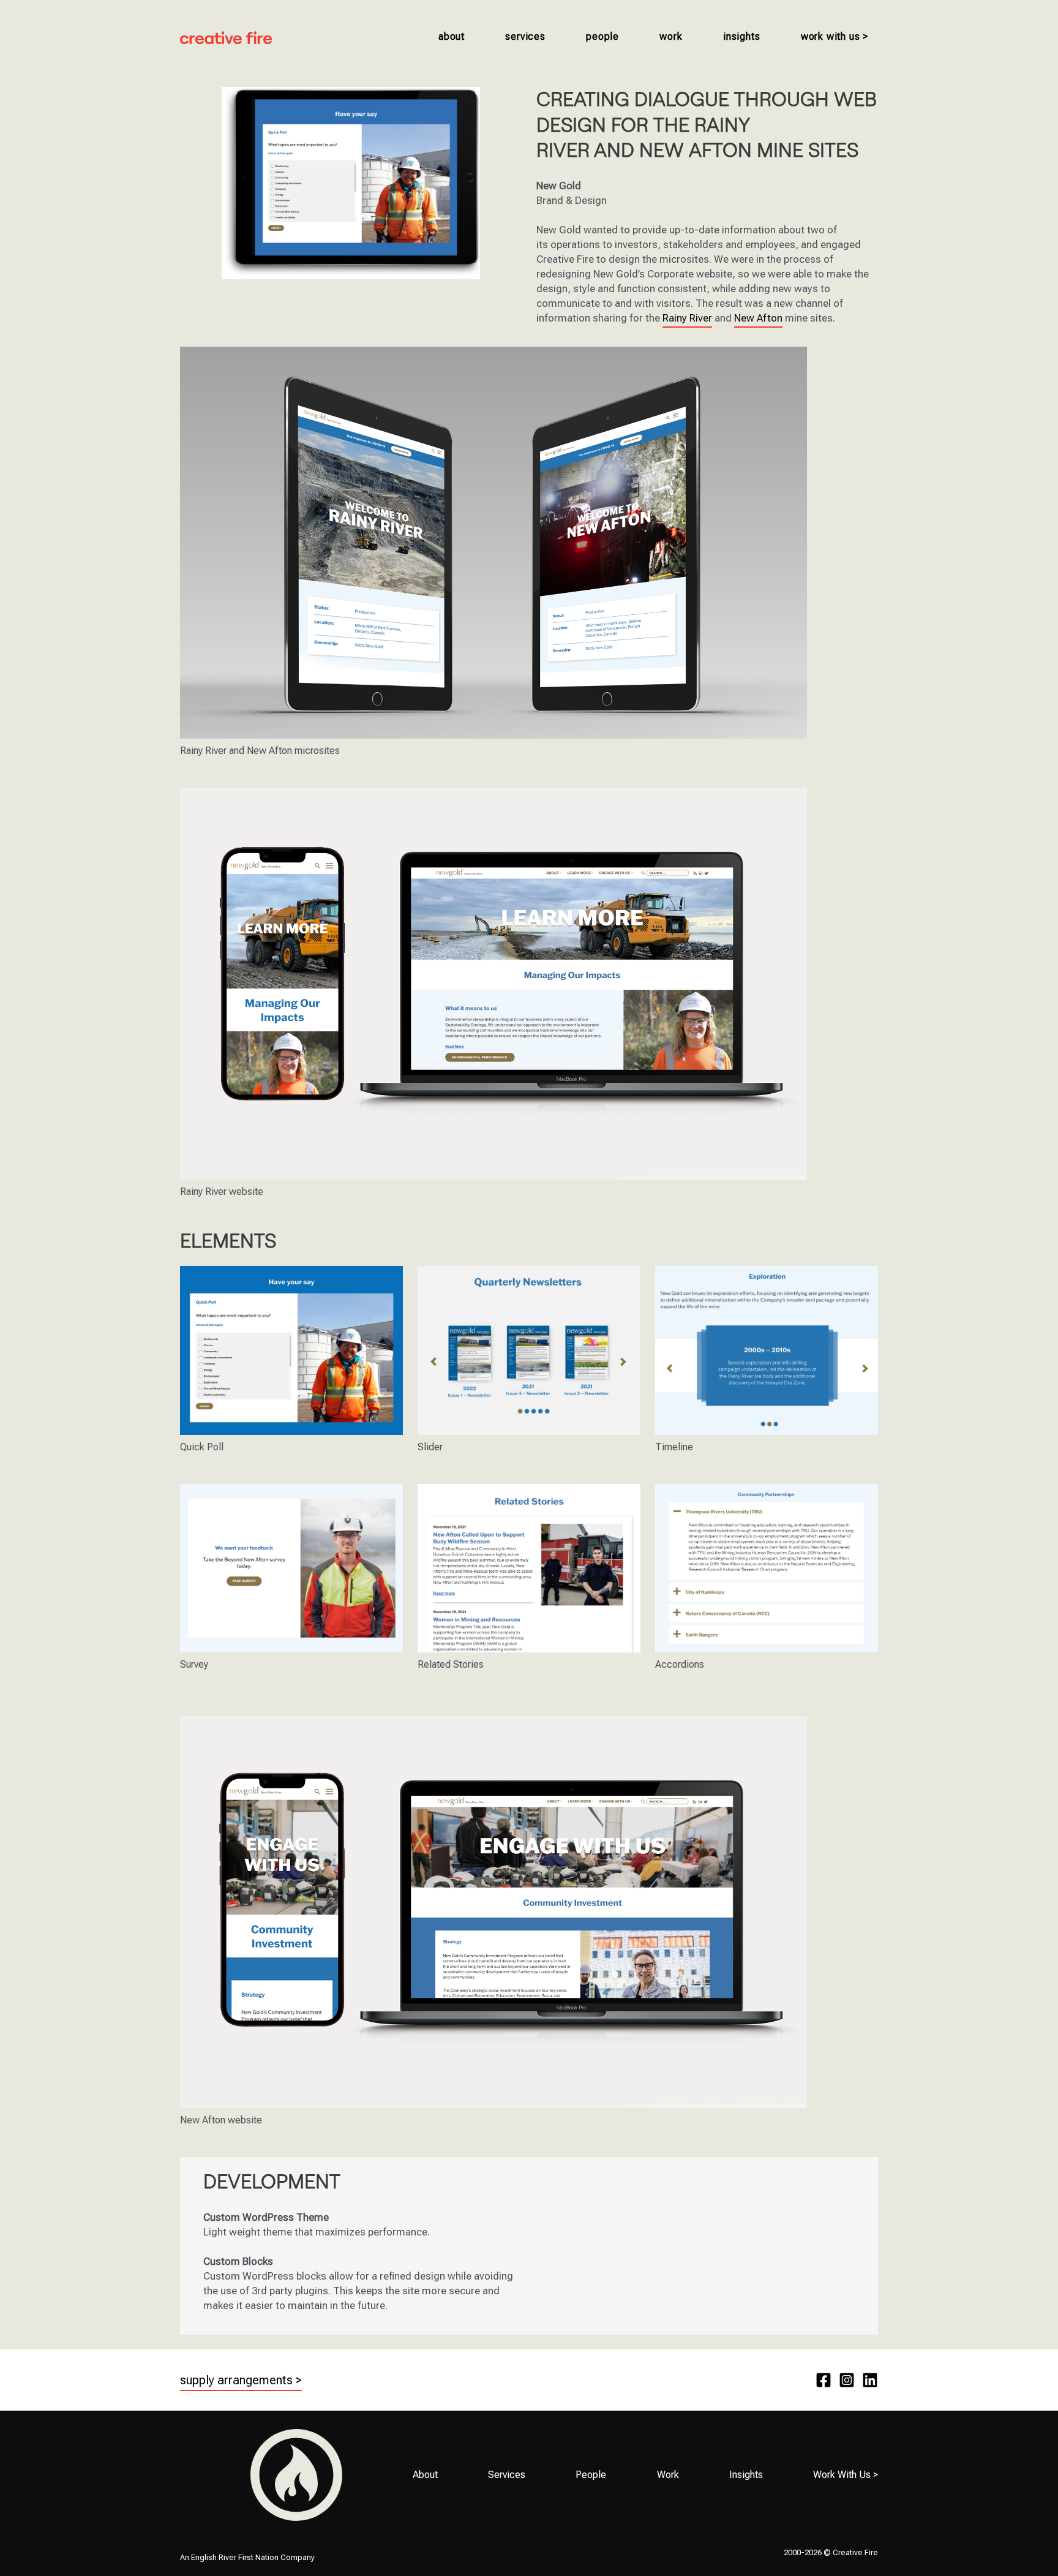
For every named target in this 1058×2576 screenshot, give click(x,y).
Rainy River (687, 318)
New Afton (758, 318)
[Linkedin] (870, 2380)
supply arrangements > (241, 2380)
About (452, 36)
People (602, 36)
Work (671, 36)
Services (525, 36)
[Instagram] (847, 2380)
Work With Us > (835, 36)
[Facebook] (824, 2380)
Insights (741, 36)
